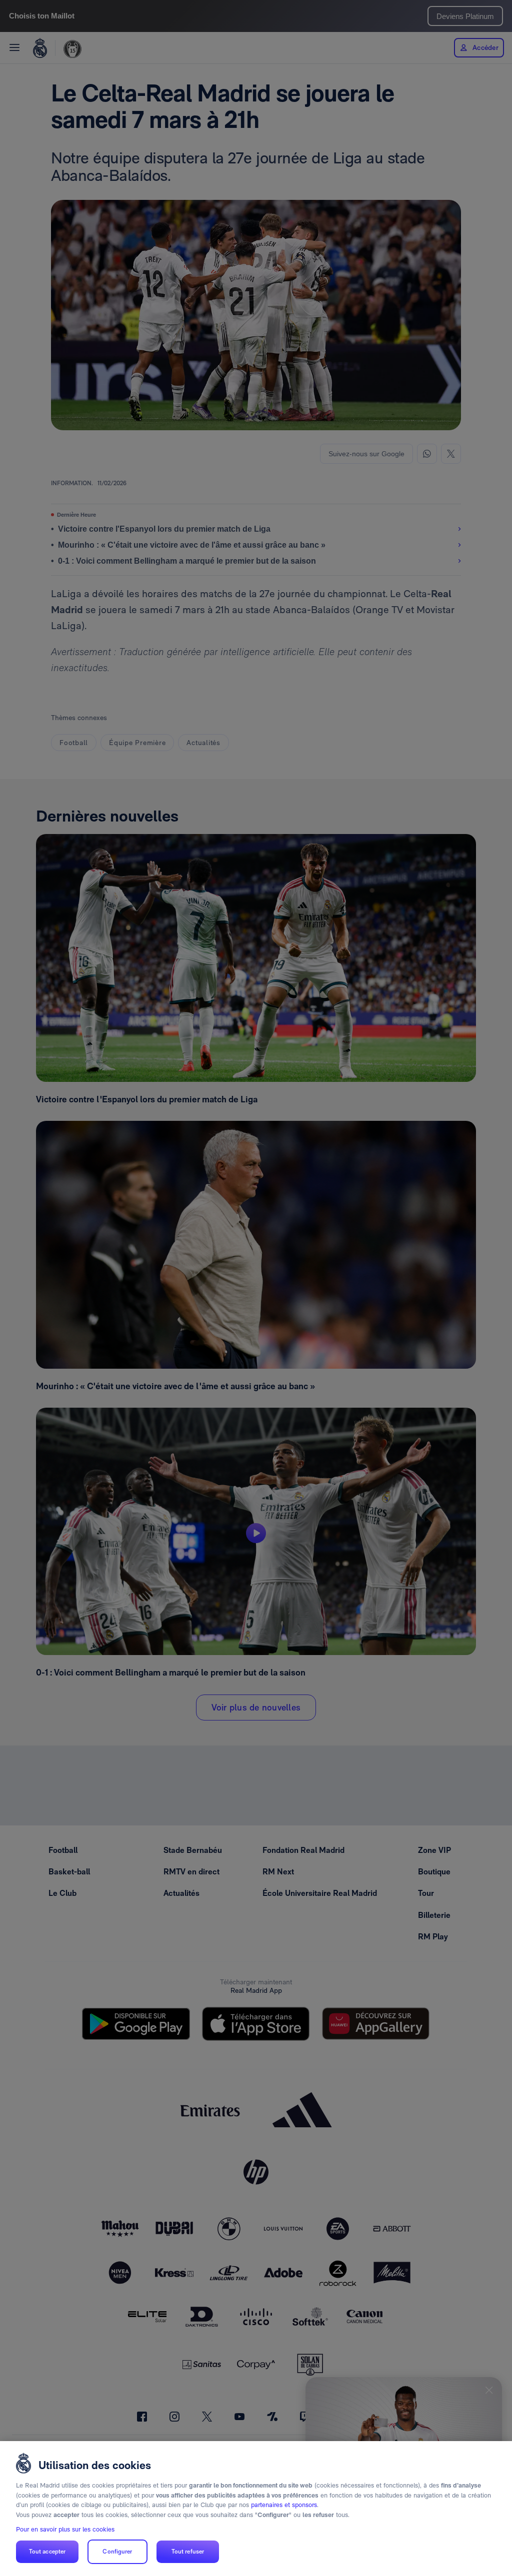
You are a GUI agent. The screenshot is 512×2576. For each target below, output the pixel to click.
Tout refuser (188, 2552)
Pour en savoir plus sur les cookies (65, 2529)
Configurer (117, 2552)
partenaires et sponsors (284, 2505)
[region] (256, 2509)
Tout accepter (47, 2552)
